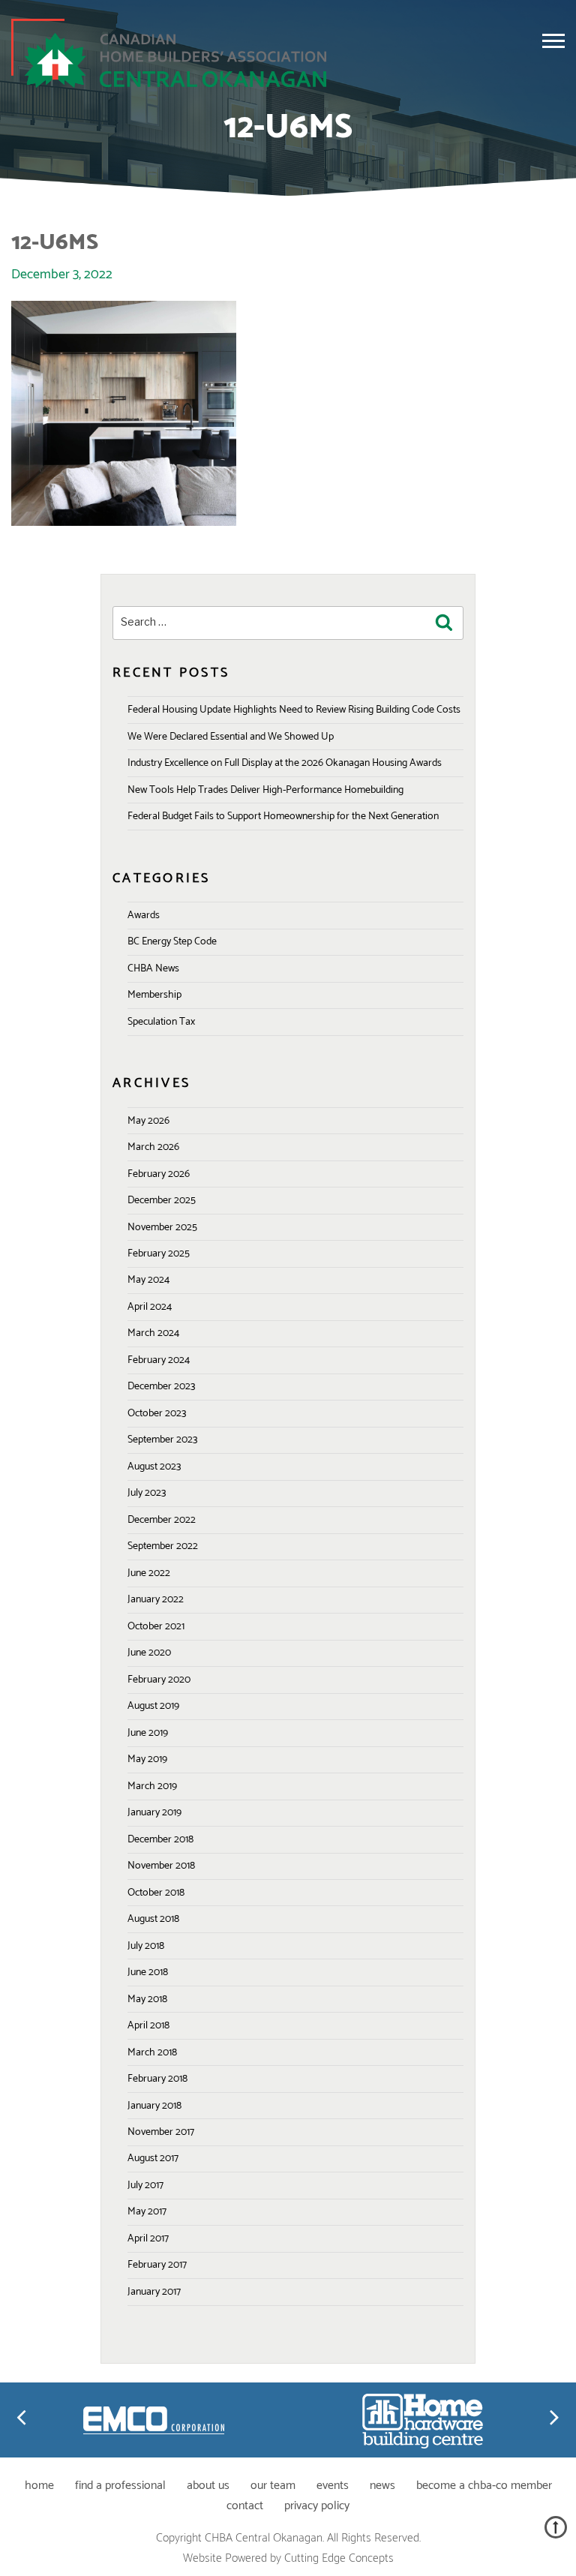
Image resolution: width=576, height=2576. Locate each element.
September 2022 (163, 1546)
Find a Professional (120, 2486)
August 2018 (153, 1919)
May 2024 (148, 1280)
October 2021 (156, 1627)
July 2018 (146, 1946)
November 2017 (161, 2132)
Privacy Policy (317, 2506)
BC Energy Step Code (172, 942)
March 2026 (153, 1147)
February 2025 (159, 1254)
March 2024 (153, 1333)
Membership (154, 995)
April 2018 (148, 2026)
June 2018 (148, 1973)
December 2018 (160, 1840)
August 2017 (153, 2159)
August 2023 (154, 1467)
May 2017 (147, 2212)
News (382, 2486)
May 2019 (147, 1759)
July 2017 (145, 2186)
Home (39, 2486)
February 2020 (159, 1680)
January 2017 (154, 2292)
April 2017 (148, 2239)
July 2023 (147, 1493)
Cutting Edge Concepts (339, 2558)
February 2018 (157, 2079)
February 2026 (159, 1174)
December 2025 (162, 1201)
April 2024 (150, 1307)
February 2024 (159, 1360)
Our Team (273, 2486)
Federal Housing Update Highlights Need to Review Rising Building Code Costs (294, 710)
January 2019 (154, 1813)
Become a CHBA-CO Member (484, 2486)
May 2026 (148, 1121)
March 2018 (152, 2053)
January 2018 (154, 2106)
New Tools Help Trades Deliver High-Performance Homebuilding (265, 790)
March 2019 (152, 1786)
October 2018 (156, 1893)
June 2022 (149, 1573)
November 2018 (161, 1866)
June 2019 (148, 1733)
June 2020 (149, 1653)
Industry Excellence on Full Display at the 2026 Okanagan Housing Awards (285, 763)
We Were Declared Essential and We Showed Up (231, 737)
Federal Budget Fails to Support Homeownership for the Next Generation (283, 817)
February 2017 (157, 2265)
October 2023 (157, 1414)
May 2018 (147, 2000)
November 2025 (162, 1228)
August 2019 (153, 1706)
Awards (144, 916)
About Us (208, 2486)
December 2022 (162, 1520)
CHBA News (153, 969)
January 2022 (156, 1600)
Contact (245, 2506)
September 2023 (162, 1440)
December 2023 (161, 1387)
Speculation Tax (161, 1022)
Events (333, 2486)
